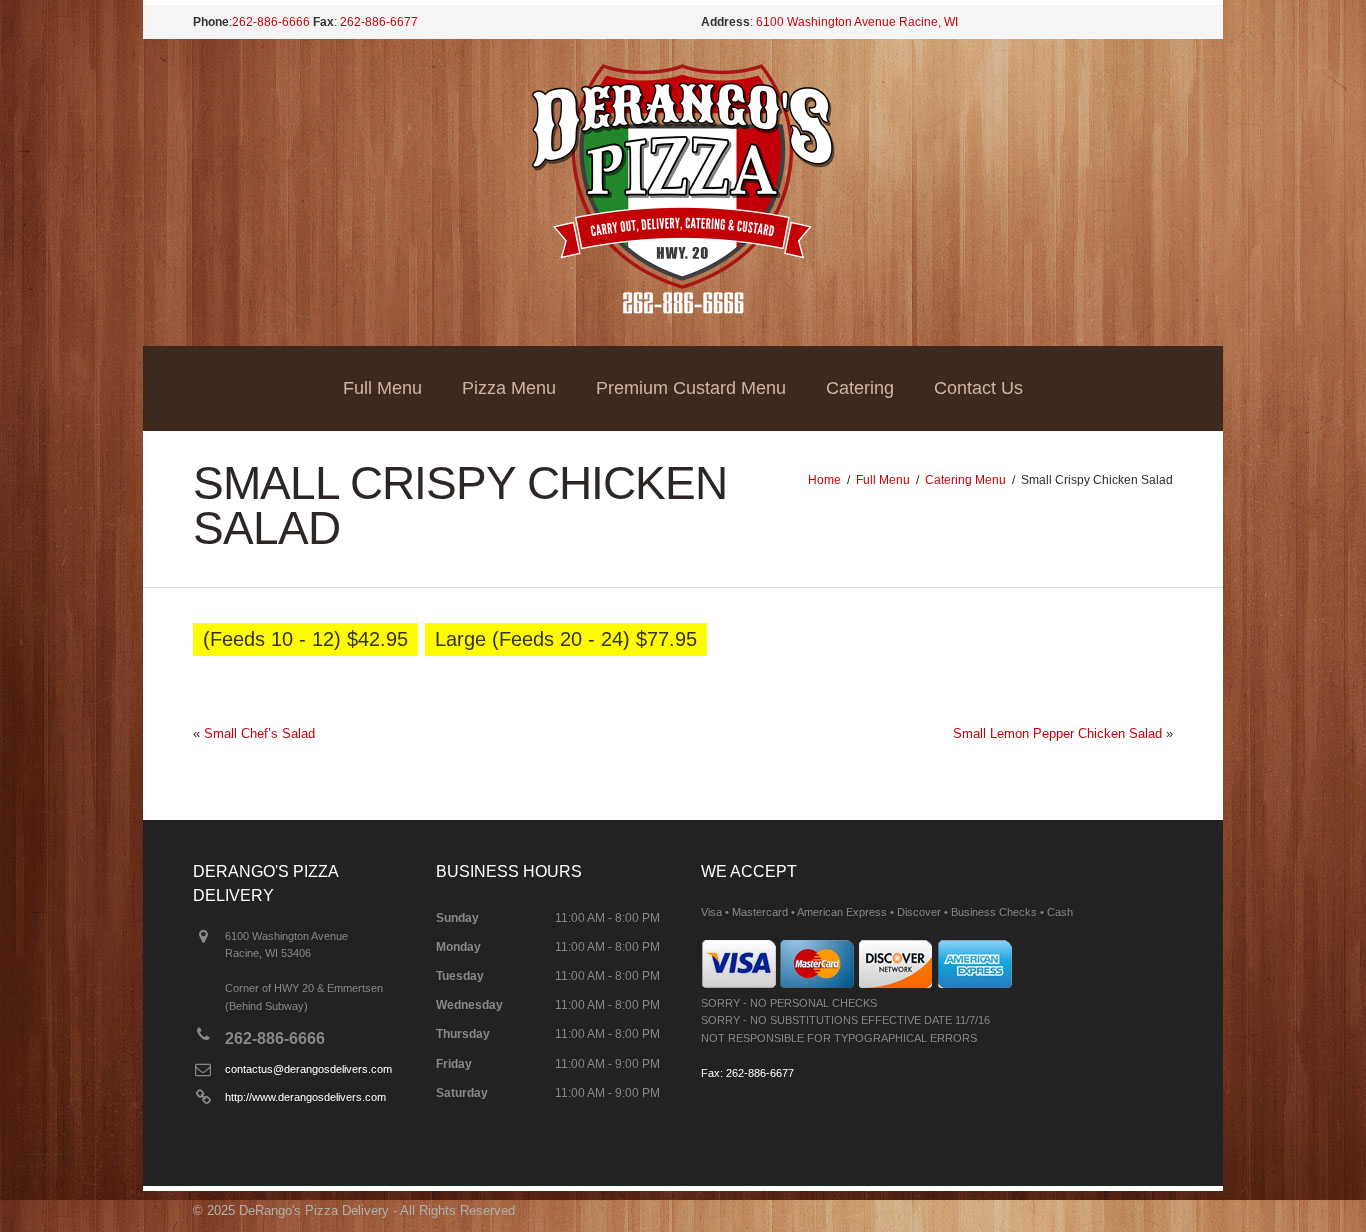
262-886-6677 (379, 22)
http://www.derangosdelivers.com (305, 1097)
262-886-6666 (271, 22)
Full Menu (382, 388)
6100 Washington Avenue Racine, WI (857, 22)
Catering (860, 388)
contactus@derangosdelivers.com (308, 1069)
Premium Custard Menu (691, 388)
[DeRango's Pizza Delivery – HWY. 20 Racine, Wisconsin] (683, 309)
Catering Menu (965, 480)
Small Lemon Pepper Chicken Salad (1057, 733)
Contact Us (978, 388)
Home (824, 480)
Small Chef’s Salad (259, 733)
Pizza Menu (509, 388)
